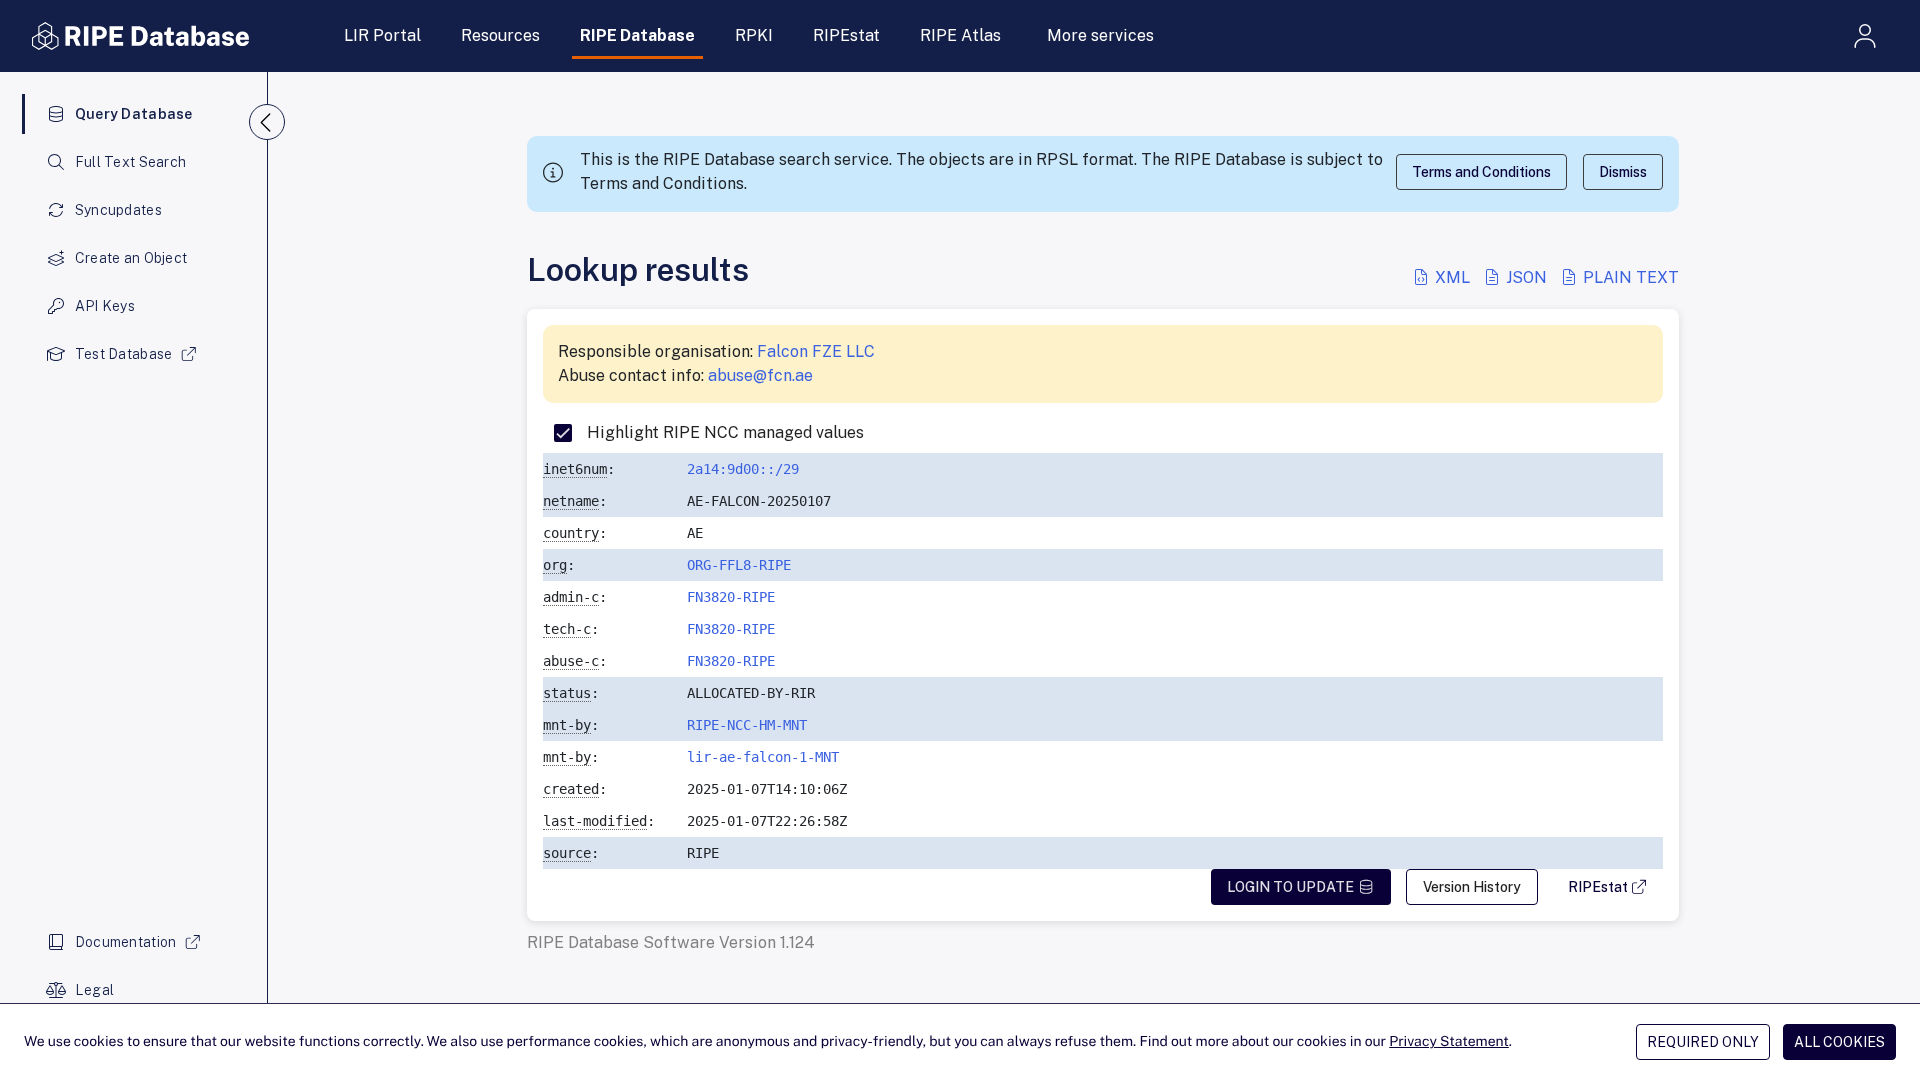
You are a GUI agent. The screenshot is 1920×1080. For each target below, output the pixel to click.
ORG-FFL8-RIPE (739, 565)
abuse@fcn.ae (760, 375)
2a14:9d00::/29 (743, 469)
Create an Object (131, 258)
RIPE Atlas (960, 35)
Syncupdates (118, 210)
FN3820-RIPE (731, 597)
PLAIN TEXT (1629, 277)
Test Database (124, 354)
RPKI (754, 35)
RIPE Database (637, 35)
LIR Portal (382, 35)
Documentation (126, 942)
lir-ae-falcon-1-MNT (763, 757)
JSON (1526, 277)
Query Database (134, 114)
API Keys (105, 306)
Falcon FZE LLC (816, 351)
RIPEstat (846, 35)
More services (1100, 35)
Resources (500, 35)
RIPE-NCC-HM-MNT (747, 725)
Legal (94, 990)
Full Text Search (130, 162)
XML (1452, 277)
